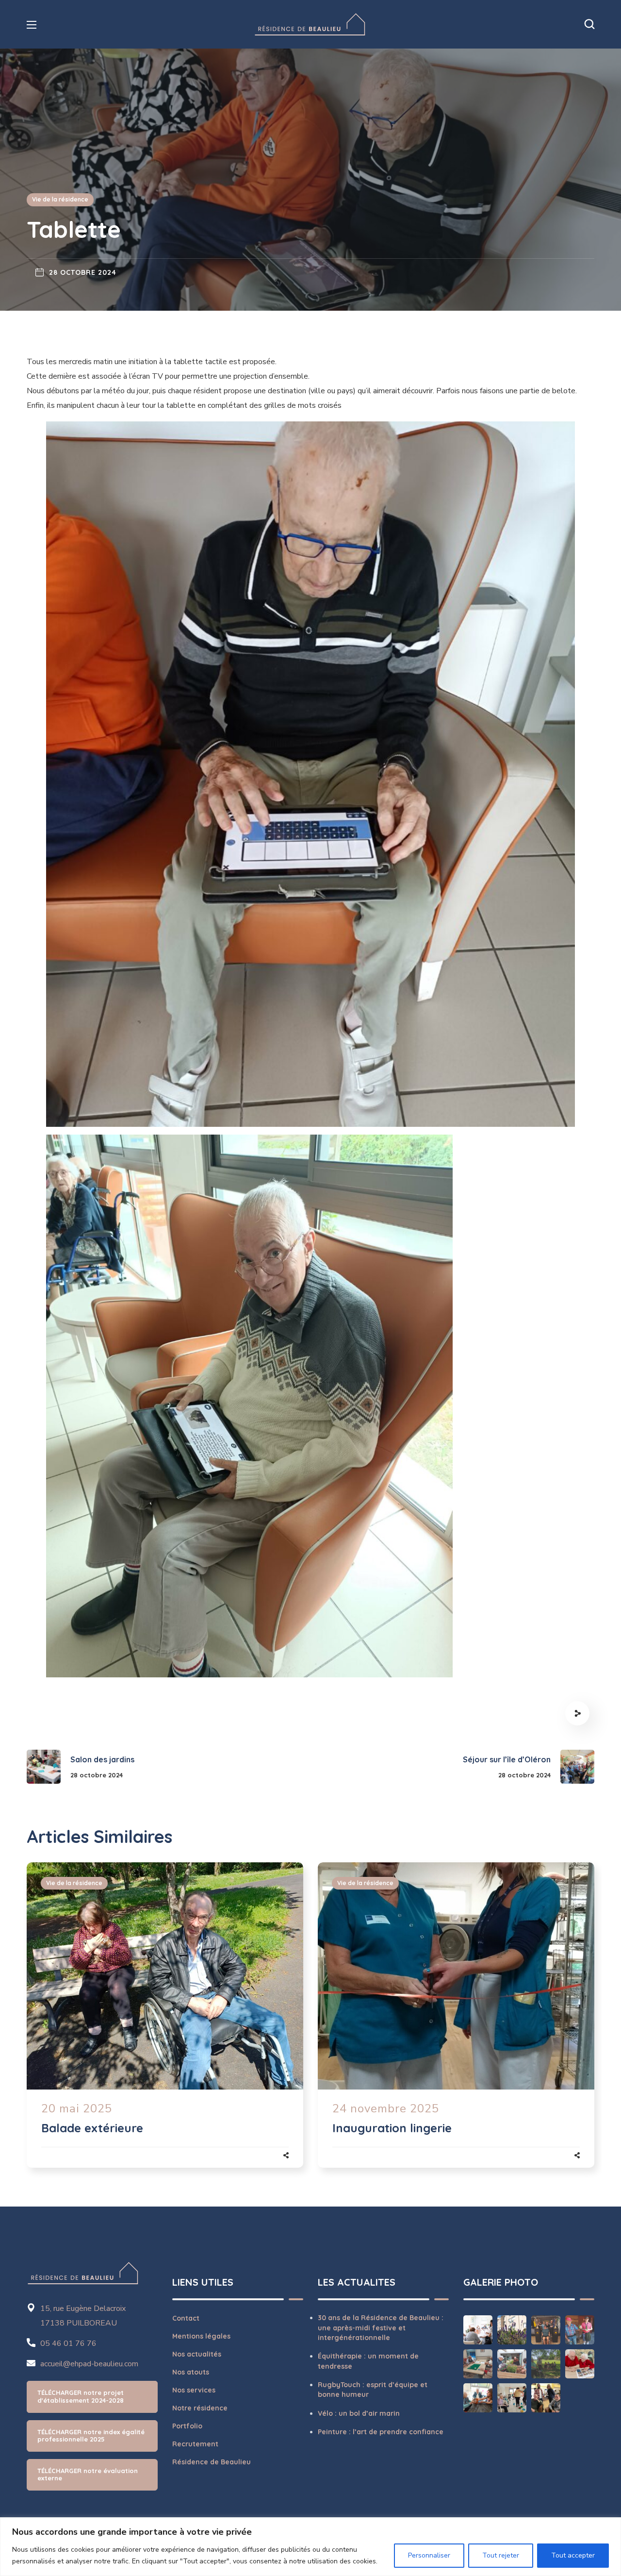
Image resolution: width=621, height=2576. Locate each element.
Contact (186, 2318)
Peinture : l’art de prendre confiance (381, 2432)
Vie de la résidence (60, 199)
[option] (165, 2025)
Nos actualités (197, 2354)
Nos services (194, 2390)
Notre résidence (200, 2408)
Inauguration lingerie (392, 2128)
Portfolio (187, 2426)
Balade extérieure (92, 2128)
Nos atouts (191, 2372)
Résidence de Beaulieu (212, 2462)
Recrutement (195, 2444)
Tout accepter (573, 2555)
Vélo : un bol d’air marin (359, 2413)
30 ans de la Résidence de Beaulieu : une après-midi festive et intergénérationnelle (381, 2328)
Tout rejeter (501, 2555)
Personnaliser (429, 2555)
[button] (589, 24)
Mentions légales (201, 2336)
